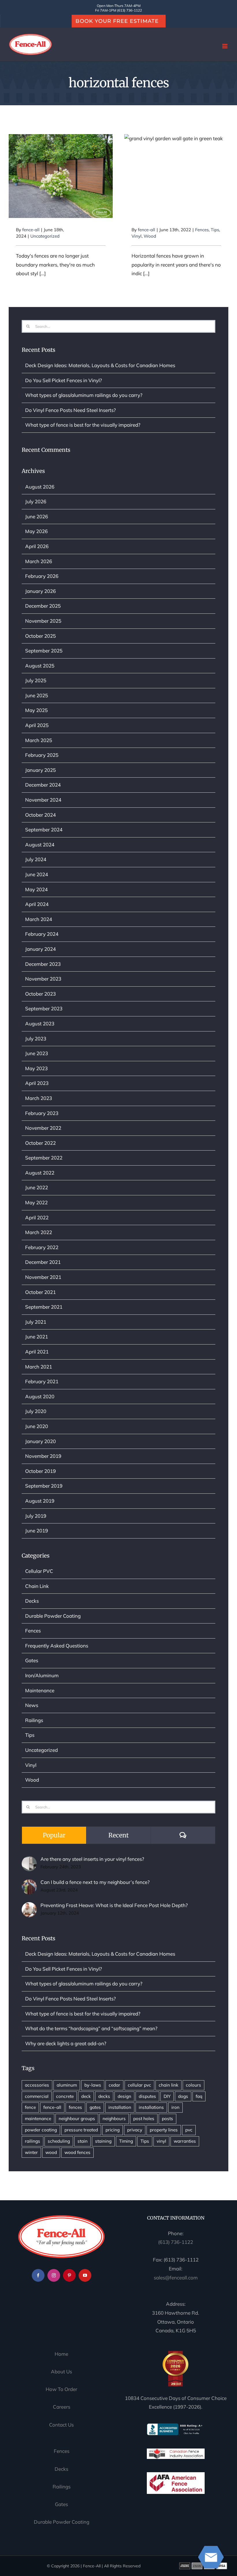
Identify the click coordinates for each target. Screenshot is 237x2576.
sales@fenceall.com (176, 2278)
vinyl (161, 2141)
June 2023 (37, 1053)
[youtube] (85, 2275)
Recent (118, 1835)
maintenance (38, 2119)
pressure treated (81, 2130)
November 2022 (43, 1128)
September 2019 (44, 1486)
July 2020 (36, 1411)
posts (167, 2119)
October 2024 (40, 815)
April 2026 (37, 546)
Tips (215, 230)
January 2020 (40, 1441)
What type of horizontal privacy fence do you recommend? (176, 161)
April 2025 (37, 725)
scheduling (59, 2141)
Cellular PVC (39, 1571)
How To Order (61, 2389)
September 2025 (44, 651)
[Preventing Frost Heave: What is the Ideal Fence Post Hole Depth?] (29, 1906)
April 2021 (37, 1352)
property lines (164, 2130)
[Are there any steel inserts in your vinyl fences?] (29, 1860)
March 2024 (39, 919)
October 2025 (40, 636)
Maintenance (40, 1690)
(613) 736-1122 (176, 2242)
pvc (189, 2130)
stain (83, 2141)
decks (104, 2096)
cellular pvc (139, 2085)
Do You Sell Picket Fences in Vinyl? (64, 380)
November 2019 (43, 1456)
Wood (150, 236)
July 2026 (36, 501)
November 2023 (43, 979)
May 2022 (36, 1202)
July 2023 (36, 1039)
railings (33, 2141)
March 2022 (39, 1232)
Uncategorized (45, 236)
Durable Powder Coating (53, 1616)
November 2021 (43, 1277)
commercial (37, 2096)
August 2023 (40, 1023)
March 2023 (39, 1098)
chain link (169, 2085)
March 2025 (39, 740)
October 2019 (40, 1471)
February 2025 (42, 755)
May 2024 (36, 889)
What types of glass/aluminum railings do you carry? (84, 395)
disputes (147, 2096)
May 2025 (36, 710)
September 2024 (44, 830)
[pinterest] (69, 2275)
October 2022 (40, 1143)
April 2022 (37, 1217)
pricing (113, 2130)
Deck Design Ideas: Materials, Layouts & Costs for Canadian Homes (100, 365)
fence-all (31, 230)
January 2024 (40, 949)
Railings (34, 1720)
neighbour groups (77, 2119)
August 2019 (40, 1501)
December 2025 (43, 606)
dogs (183, 2096)
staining (103, 2141)
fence (30, 2107)
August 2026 (40, 487)
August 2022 (40, 1173)
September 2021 (44, 1307)
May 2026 (36, 531)
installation (120, 2107)
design (124, 2096)
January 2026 (40, 591)
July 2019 (36, 1516)
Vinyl (137, 236)
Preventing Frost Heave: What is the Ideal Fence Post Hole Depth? (114, 1905)
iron (175, 2107)
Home (61, 2354)
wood (51, 2152)
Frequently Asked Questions (57, 1646)
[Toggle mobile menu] (225, 46)
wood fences (77, 2152)
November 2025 (43, 621)
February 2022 (42, 1247)
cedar (114, 2085)
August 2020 (40, 1396)
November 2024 (43, 800)
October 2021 (40, 1292)
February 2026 (42, 576)
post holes (144, 2119)
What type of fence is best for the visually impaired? (83, 425)
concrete (65, 2096)
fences (75, 2107)
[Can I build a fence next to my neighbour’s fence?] (29, 1884)
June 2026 (37, 516)
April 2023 (37, 1083)
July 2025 (36, 680)
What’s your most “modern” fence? (61, 165)
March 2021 (39, 1367)
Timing (126, 2141)
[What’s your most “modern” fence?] (61, 176)
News (32, 1705)
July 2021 (36, 1322)
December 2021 (43, 1262)
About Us (61, 2371)
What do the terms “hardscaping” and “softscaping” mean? (91, 2028)
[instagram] (54, 2275)
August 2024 (40, 845)
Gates (32, 1660)
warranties (185, 2141)
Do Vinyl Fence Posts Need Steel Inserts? (71, 410)
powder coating (41, 2130)
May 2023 (36, 1068)
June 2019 (37, 1531)
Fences (202, 230)
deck (86, 2096)
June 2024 (37, 874)
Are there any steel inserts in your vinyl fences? (92, 1859)
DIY (167, 2096)
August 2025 (40, 666)
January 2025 (40, 770)
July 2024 (36, 859)
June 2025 (37, 695)
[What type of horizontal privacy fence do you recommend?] (176, 176)
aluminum (67, 2085)
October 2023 (40, 994)
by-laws (93, 2085)
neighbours (114, 2119)
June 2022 (37, 1187)
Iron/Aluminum (42, 1675)
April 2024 (37, 904)
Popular (54, 1835)
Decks (32, 1601)
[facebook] (38, 2275)
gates (95, 2107)
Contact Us (61, 2425)
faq (199, 2096)
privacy (135, 2130)
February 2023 (42, 1113)
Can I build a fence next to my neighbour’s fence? (95, 1882)
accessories (37, 2085)
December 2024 (43, 785)
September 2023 (44, 1008)
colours (194, 2085)
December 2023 (43, 964)
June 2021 (37, 1337)
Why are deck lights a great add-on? (66, 2043)
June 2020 (37, 1426)
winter (31, 2152)
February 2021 (42, 1381)
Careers (62, 2407)
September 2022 (44, 1158)
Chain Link (37, 1586)
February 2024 (42, 934)
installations (151, 2107)
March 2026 (39, 561)
